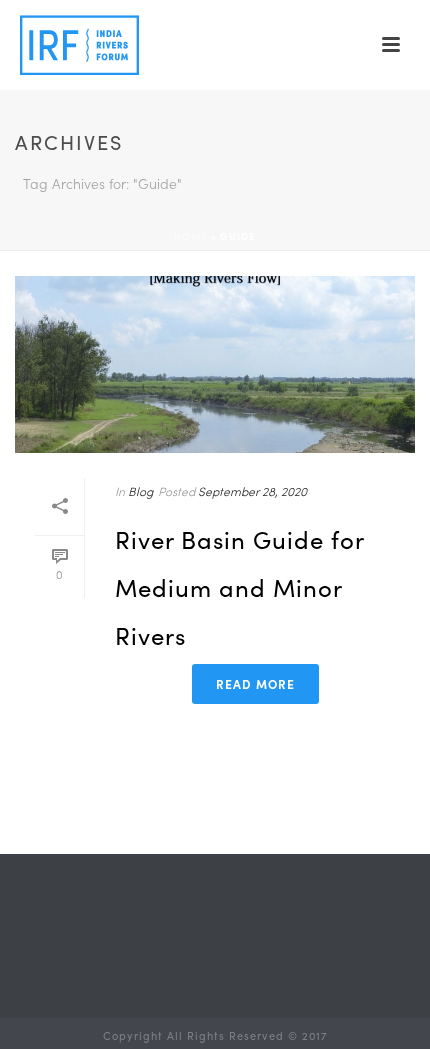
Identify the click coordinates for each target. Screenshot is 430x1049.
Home (191, 236)
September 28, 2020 (252, 491)
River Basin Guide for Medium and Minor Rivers (239, 587)
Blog (140, 491)
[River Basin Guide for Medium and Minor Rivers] (215, 364)
